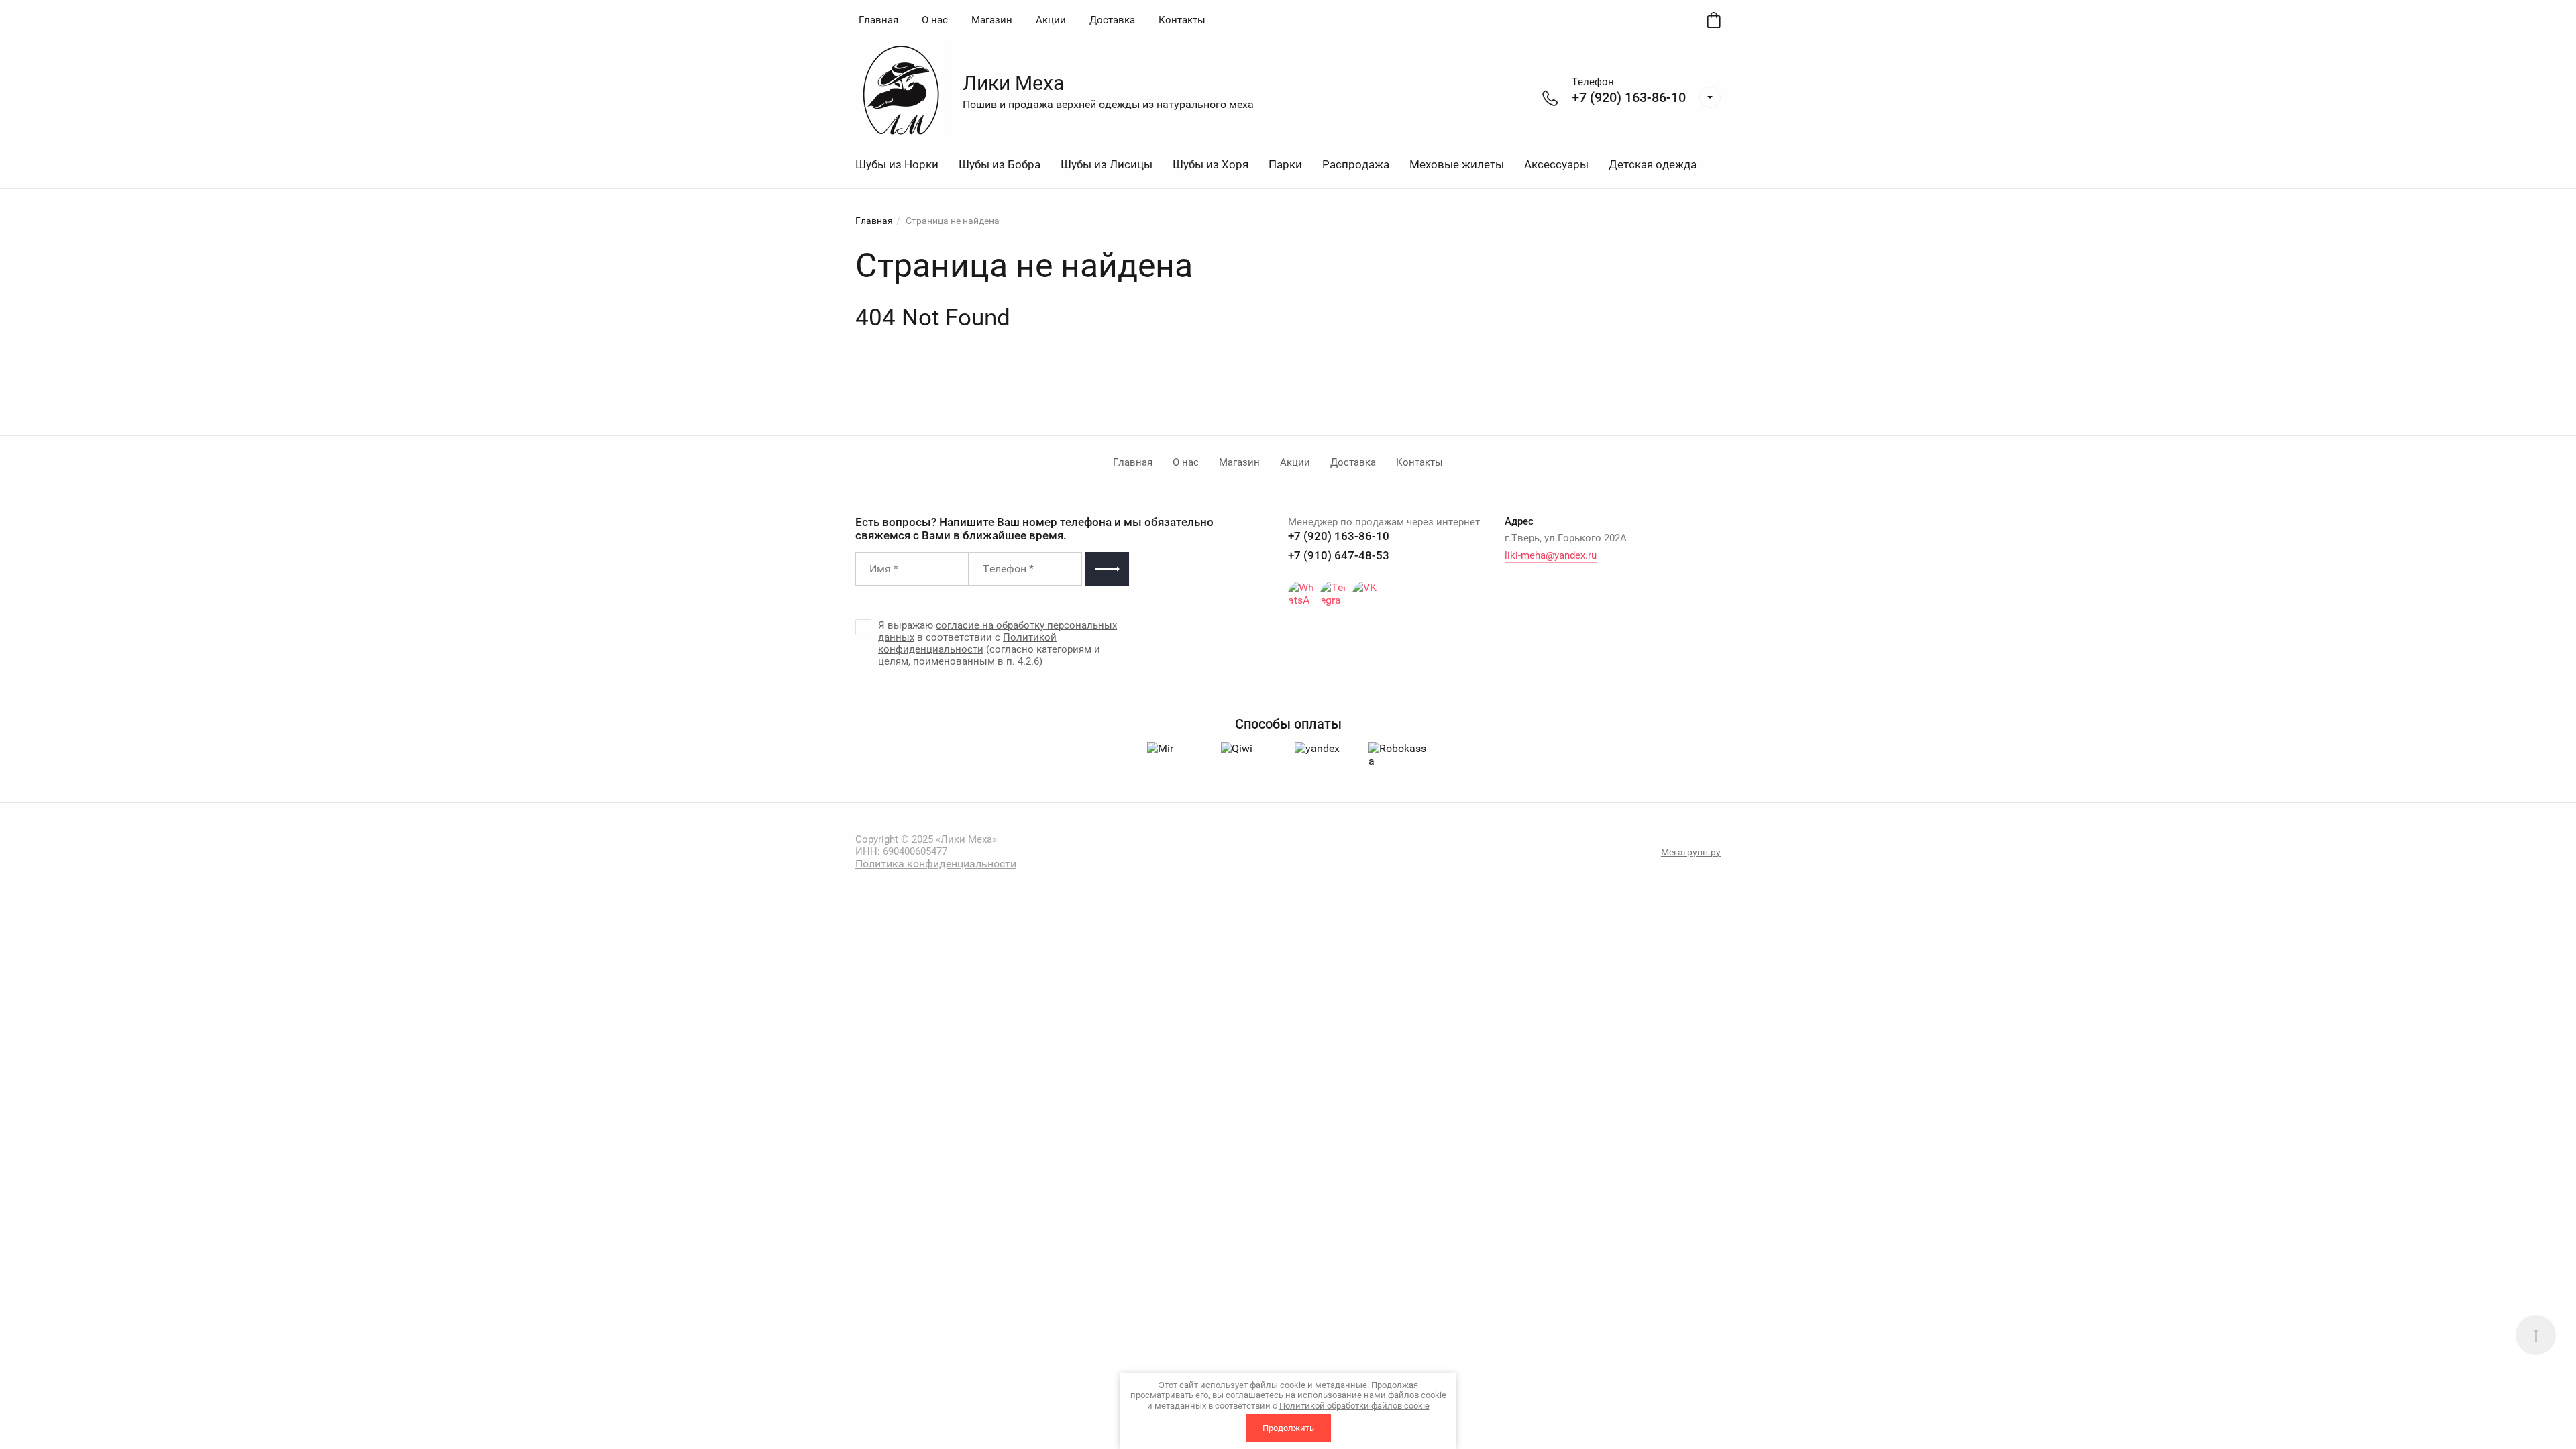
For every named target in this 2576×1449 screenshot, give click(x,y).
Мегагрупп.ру (1691, 852)
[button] (1710, 97)
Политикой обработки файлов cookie (1354, 1406)
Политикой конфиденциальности (967, 643)
